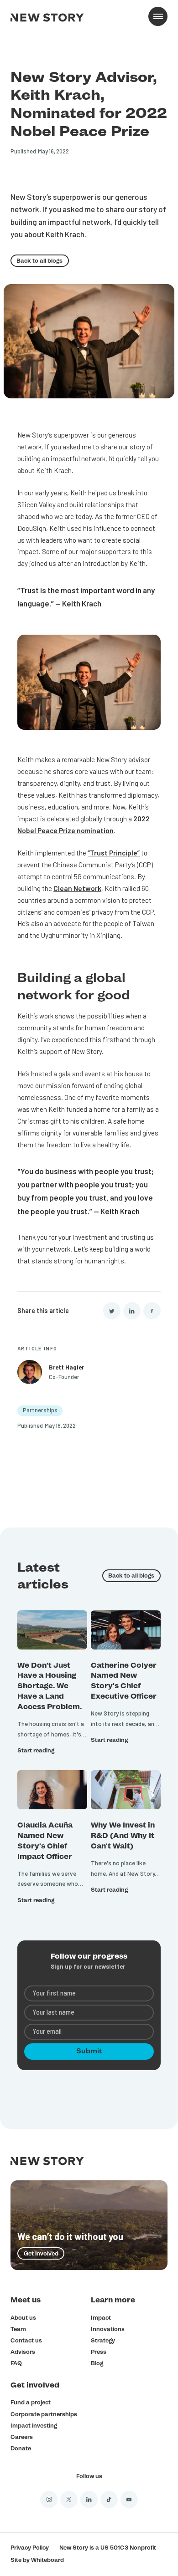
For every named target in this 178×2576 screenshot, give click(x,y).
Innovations (108, 2329)
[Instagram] (49, 2500)
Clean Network (77, 888)
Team (18, 2329)
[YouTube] (129, 2500)
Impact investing (34, 2426)
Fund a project (31, 2402)
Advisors (23, 2352)
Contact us (26, 2340)
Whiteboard (47, 2560)
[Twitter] (112, 1311)
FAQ (16, 2363)
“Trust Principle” (114, 853)
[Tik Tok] (109, 2500)
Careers (22, 2437)
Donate (21, 2448)
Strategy (103, 2340)
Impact (101, 2318)
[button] (158, 16)
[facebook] (152, 1311)
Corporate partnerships (44, 2414)
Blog (97, 2363)
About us (23, 2318)
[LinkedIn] (132, 1311)
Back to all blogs (39, 261)
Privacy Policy (30, 2548)
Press (99, 2352)
